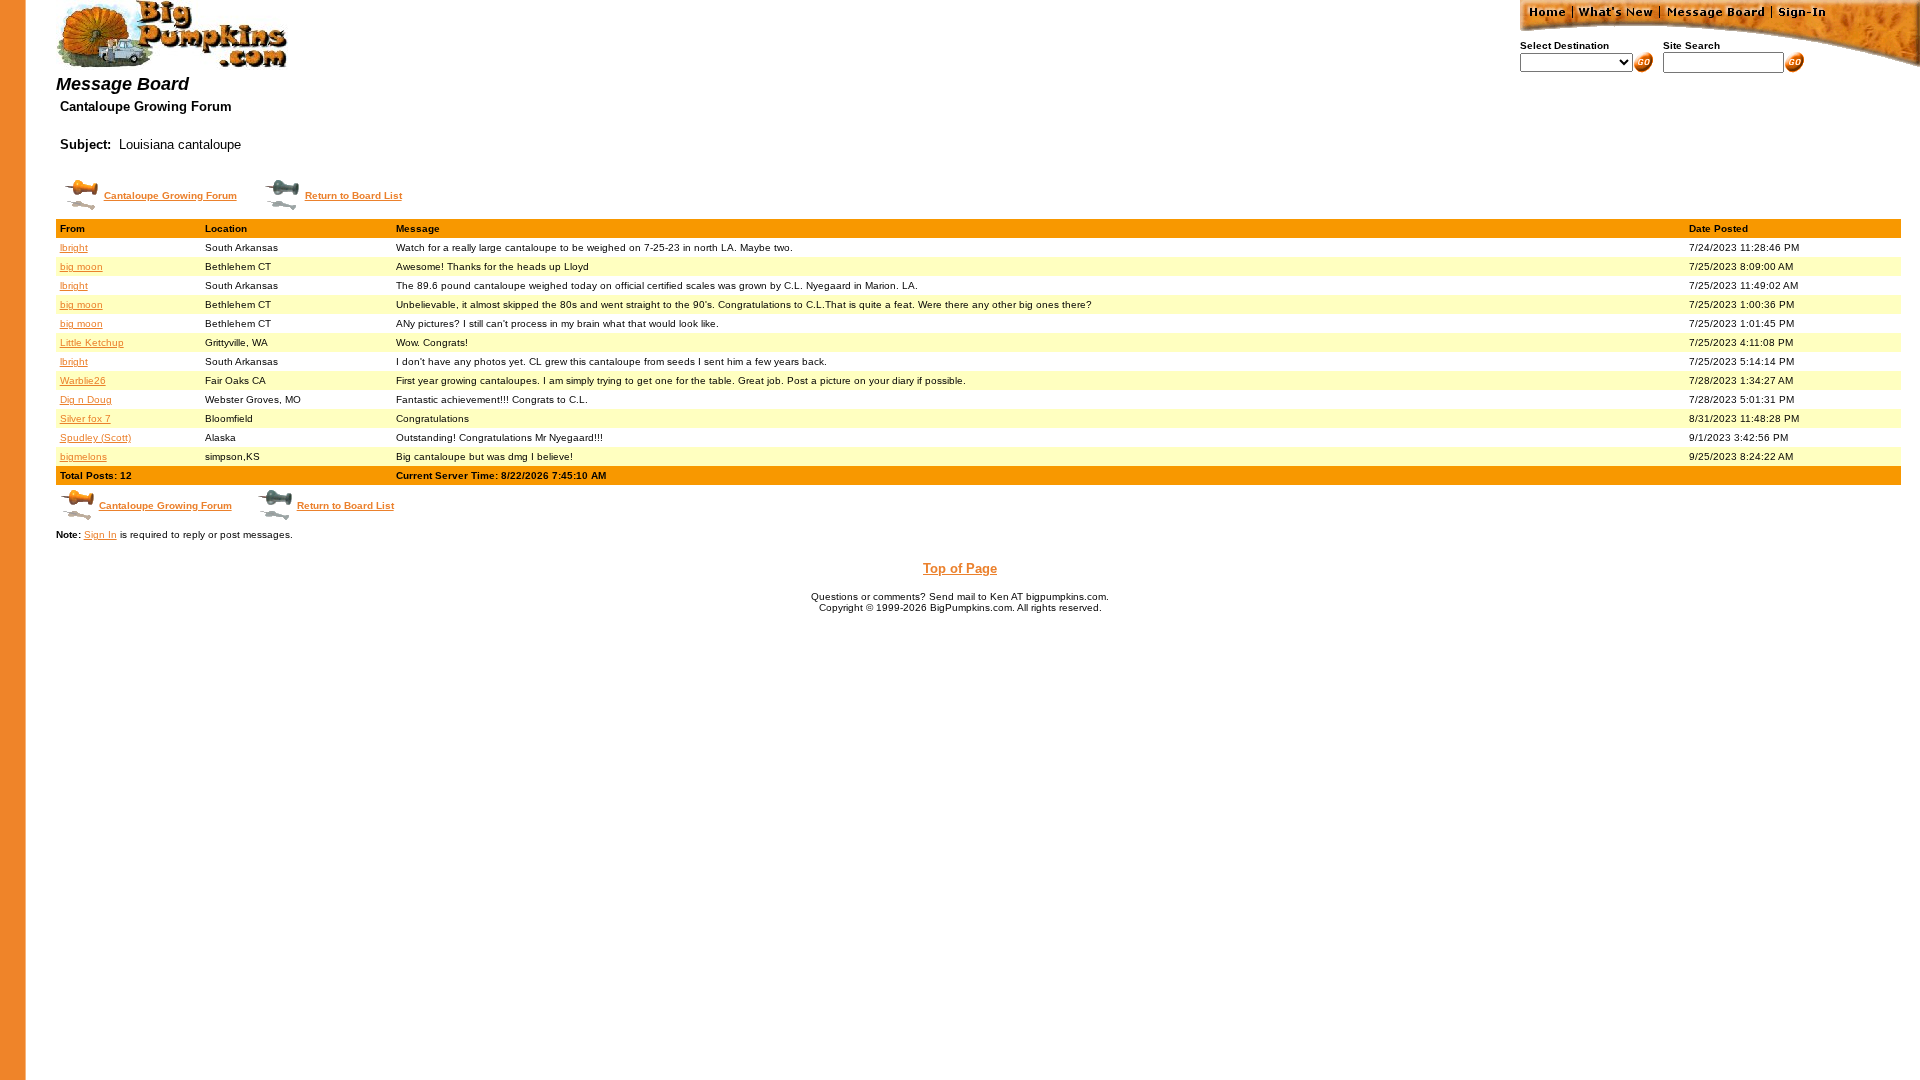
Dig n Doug (86, 399)
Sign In (100, 534)
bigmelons (83, 456)
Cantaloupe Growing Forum (170, 195)
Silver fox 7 (85, 418)
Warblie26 (83, 380)
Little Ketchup (92, 342)
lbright (74, 247)
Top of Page (960, 568)
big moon (81, 266)
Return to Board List (353, 195)
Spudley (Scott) (95, 437)
